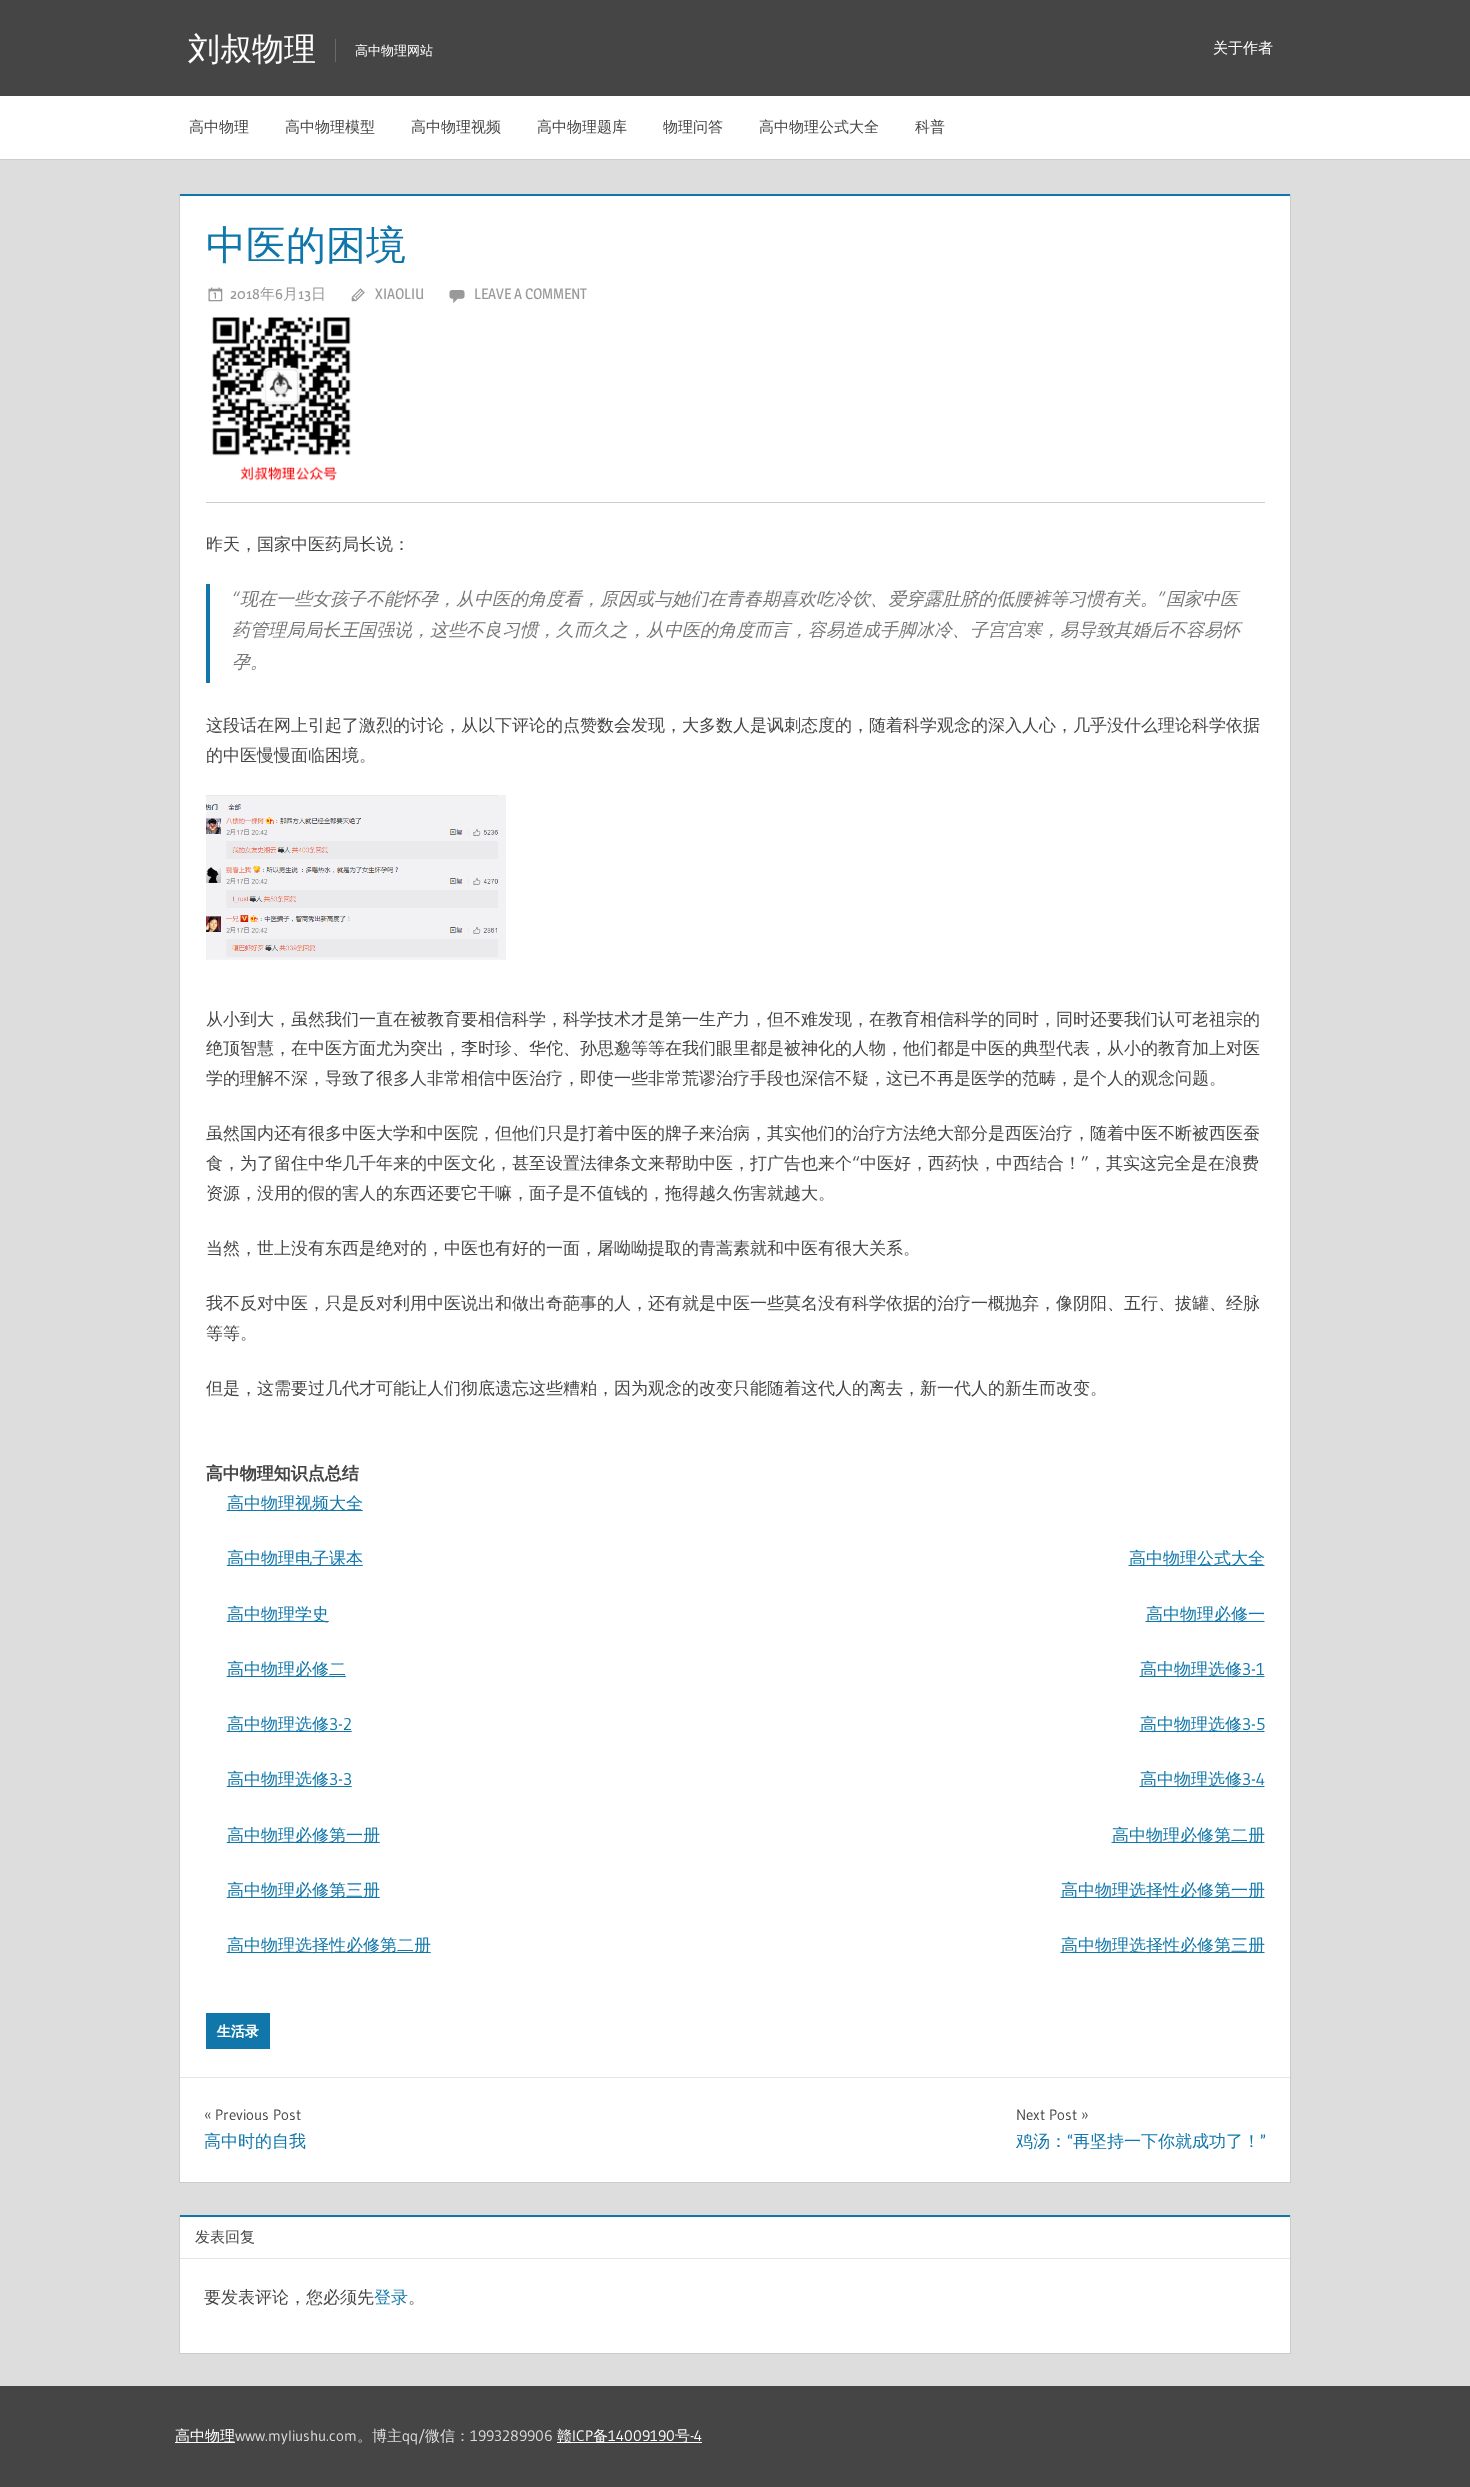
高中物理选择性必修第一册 (1163, 1889)
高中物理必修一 (1205, 1613)
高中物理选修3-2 (289, 1723)
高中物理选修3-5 (1202, 1723)
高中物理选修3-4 (1202, 1778)
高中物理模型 (330, 126)
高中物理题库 (582, 126)
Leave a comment (530, 293)
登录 (391, 2296)
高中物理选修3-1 (1202, 1668)
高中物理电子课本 (295, 1557)
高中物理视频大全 (295, 1502)
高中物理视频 (456, 126)
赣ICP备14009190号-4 (629, 2435)
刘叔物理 (252, 48)
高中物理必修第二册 (1188, 1834)
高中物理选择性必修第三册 (1163, 1944)
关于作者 (1243, 47)
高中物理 (219, 126)
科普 (930, 126)
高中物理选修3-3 (289, 1778)
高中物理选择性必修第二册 (329, 1944)
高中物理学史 (278, 1613)
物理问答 (693, 126)
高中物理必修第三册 (303, 1889)
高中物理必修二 (286, 1668)
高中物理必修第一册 (303, 1834)
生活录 (238, 2031)
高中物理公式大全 (819, 126)
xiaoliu (399, 293)
